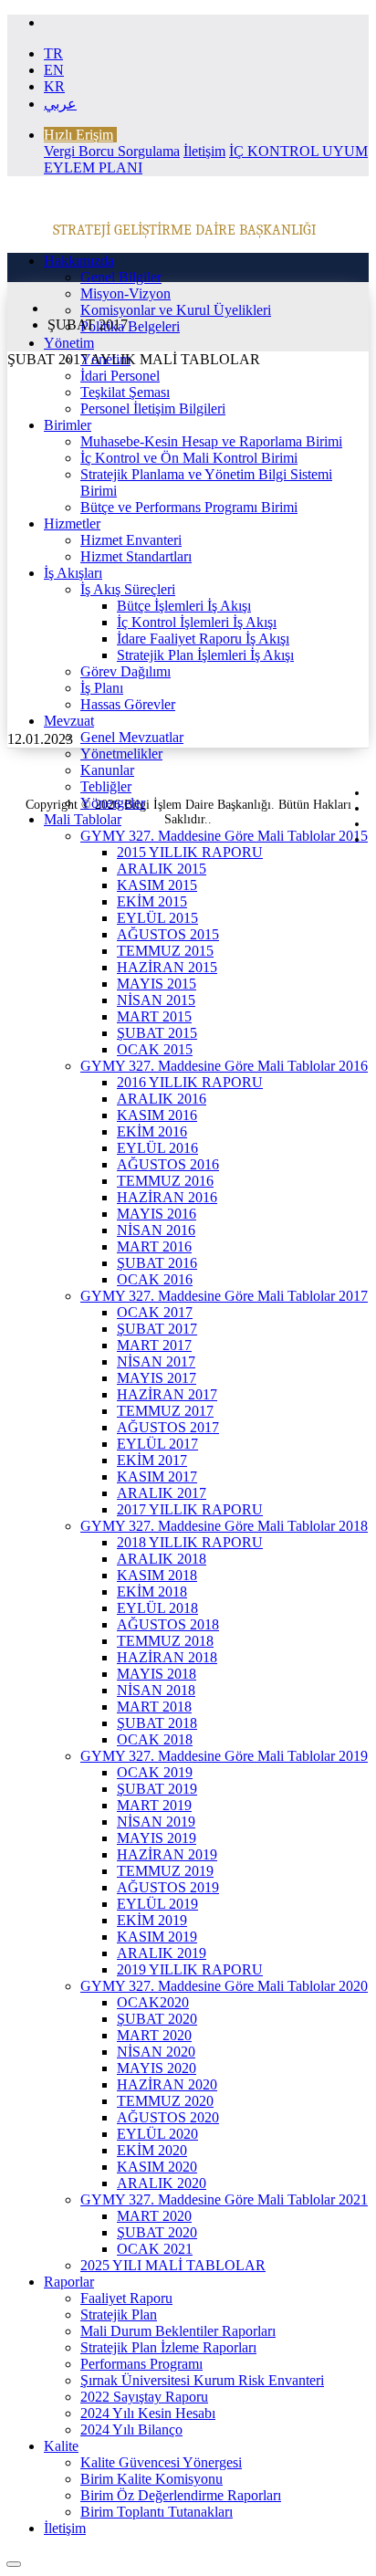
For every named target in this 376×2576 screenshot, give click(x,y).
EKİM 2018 (152, 1592)
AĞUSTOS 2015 (168, 934)
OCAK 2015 (155, 1049)
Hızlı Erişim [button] (78, 135)
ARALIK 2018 (162, 1559)
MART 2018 (154, 1707)
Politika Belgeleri (130, 326)
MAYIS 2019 (157, 1838)
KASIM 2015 (157, 885)
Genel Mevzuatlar (132, 737)
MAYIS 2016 (157, 1214)
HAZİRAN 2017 (167, 1394)
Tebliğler (106, 786)
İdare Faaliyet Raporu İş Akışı (203, 639)
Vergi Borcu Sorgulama (112, 151)
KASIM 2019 (157, 1937)
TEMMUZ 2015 (165, 951)
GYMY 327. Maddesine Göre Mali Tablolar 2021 (224, 2199)
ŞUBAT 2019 (157, 1789)
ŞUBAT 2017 (157, 1329)
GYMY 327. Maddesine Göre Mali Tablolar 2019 (224, 1756)
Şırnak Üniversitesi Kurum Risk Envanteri (202, 2380)
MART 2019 (154, 1805)
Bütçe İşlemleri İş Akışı (184, 606)
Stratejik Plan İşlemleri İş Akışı (205, 655)
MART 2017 (154, 1345)
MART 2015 (154, 1016)
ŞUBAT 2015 (157, 1033)
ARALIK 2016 (162, 1099)
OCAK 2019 (155, 1772)
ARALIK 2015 (162, 869)
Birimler (68, 425)
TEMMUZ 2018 (165, 1641)
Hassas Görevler (128, 704)
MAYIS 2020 (157, 2068)
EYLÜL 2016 (157, 1148)
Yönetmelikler (121, 754)
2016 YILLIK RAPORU (190, 1082)
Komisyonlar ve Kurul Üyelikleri (176, 310)
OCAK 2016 (155, 1279)
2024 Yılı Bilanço (131, 2429)
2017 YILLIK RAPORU (190, 1509)
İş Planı (102, 688)
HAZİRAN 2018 (167, 1657)
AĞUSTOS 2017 (168, 1427)
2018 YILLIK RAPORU (190, 1542)
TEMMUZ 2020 (165, 2101)
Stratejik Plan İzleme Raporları (168, 2347)
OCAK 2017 (155, 1312)
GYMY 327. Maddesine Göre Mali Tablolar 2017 (224, 1296)
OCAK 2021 (155, 2249)
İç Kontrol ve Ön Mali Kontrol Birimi (189, 458)
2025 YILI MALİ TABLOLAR (173, 2265)
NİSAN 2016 (156, 1230)
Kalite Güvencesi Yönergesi (161, 2462)
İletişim (204, 151)
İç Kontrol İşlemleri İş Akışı (197, 622)
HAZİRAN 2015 (167, 967)
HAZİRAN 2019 (167, 1854)
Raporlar (69, 2282)
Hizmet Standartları (136, 556)
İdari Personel (120, 376)
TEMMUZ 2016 (165, 1181)
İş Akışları (73, 573)
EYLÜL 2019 (157, 1904)
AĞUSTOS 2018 (168, 1624)
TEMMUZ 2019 (165, 1871)
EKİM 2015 (152, 901)
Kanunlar (107, 770)
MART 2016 (154, 1246)
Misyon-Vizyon (125, 293)
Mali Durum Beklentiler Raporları (178, 2331)
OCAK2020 (153, 2002)
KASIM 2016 (157, 1115)
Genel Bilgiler (121, 277)
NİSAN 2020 (156, 2052)
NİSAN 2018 (156, 1690)
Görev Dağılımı (125, 671)
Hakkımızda (79, 261)
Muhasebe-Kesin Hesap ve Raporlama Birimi (211, 441)
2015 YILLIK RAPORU (190, 852)
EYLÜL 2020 (157, 2134)
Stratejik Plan (119, 2314)
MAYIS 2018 (157, 1674)
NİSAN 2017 (156, 1361)
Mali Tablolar (83, 819)
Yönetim (69, 343)
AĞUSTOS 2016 (168, 1164)
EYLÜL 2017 (157, 1444)
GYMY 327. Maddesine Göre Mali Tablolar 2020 (224, 1986)
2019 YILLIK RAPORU (190, 1969)
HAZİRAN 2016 (167, 1197)
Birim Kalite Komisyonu (151, 2479)
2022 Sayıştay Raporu (144, 2397)
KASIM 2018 (157, 1575)
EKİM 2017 (152, 1460)
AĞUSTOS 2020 (168, 2117)
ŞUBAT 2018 (157, 1723)
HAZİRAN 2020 (167, 2084)
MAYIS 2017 (157, 1378)
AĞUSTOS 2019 (168, 1887)
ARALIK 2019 (162, 1953)
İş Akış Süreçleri (128, 589)
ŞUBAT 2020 (157, 2019)
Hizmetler (72, 524)
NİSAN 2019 (156, 1822)
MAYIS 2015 (157, 984)
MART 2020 (154, 2035)
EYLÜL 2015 (157, 918)
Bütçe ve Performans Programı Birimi (189, 507)
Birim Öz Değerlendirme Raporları (181, 2495)
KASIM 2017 (157, 1476)
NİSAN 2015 (156, 1000)
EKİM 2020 (152, 2150)
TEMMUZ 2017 (165, 1411)
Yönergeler (113, 803)
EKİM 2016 (152, 1131)
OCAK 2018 (155, 1739)
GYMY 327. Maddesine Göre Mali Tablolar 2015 (224, 836)
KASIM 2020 (157, 2167)
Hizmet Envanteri (131, 540)
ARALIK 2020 (162, 2183)
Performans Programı (141, 2364)
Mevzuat (69, 721)
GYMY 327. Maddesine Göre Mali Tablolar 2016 (224, 1066)
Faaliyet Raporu (126, 2298)
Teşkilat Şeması (125, 392)
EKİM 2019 (152, 1920)
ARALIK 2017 (162, 1493)
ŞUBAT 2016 (157, 1263)
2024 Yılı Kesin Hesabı (148, 2413)
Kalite (61, 2446)
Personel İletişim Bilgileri (153, 408)
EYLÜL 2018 (157, 1608)
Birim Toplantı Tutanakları (157, 2512)
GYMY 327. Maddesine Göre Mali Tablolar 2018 (224, 1526)
